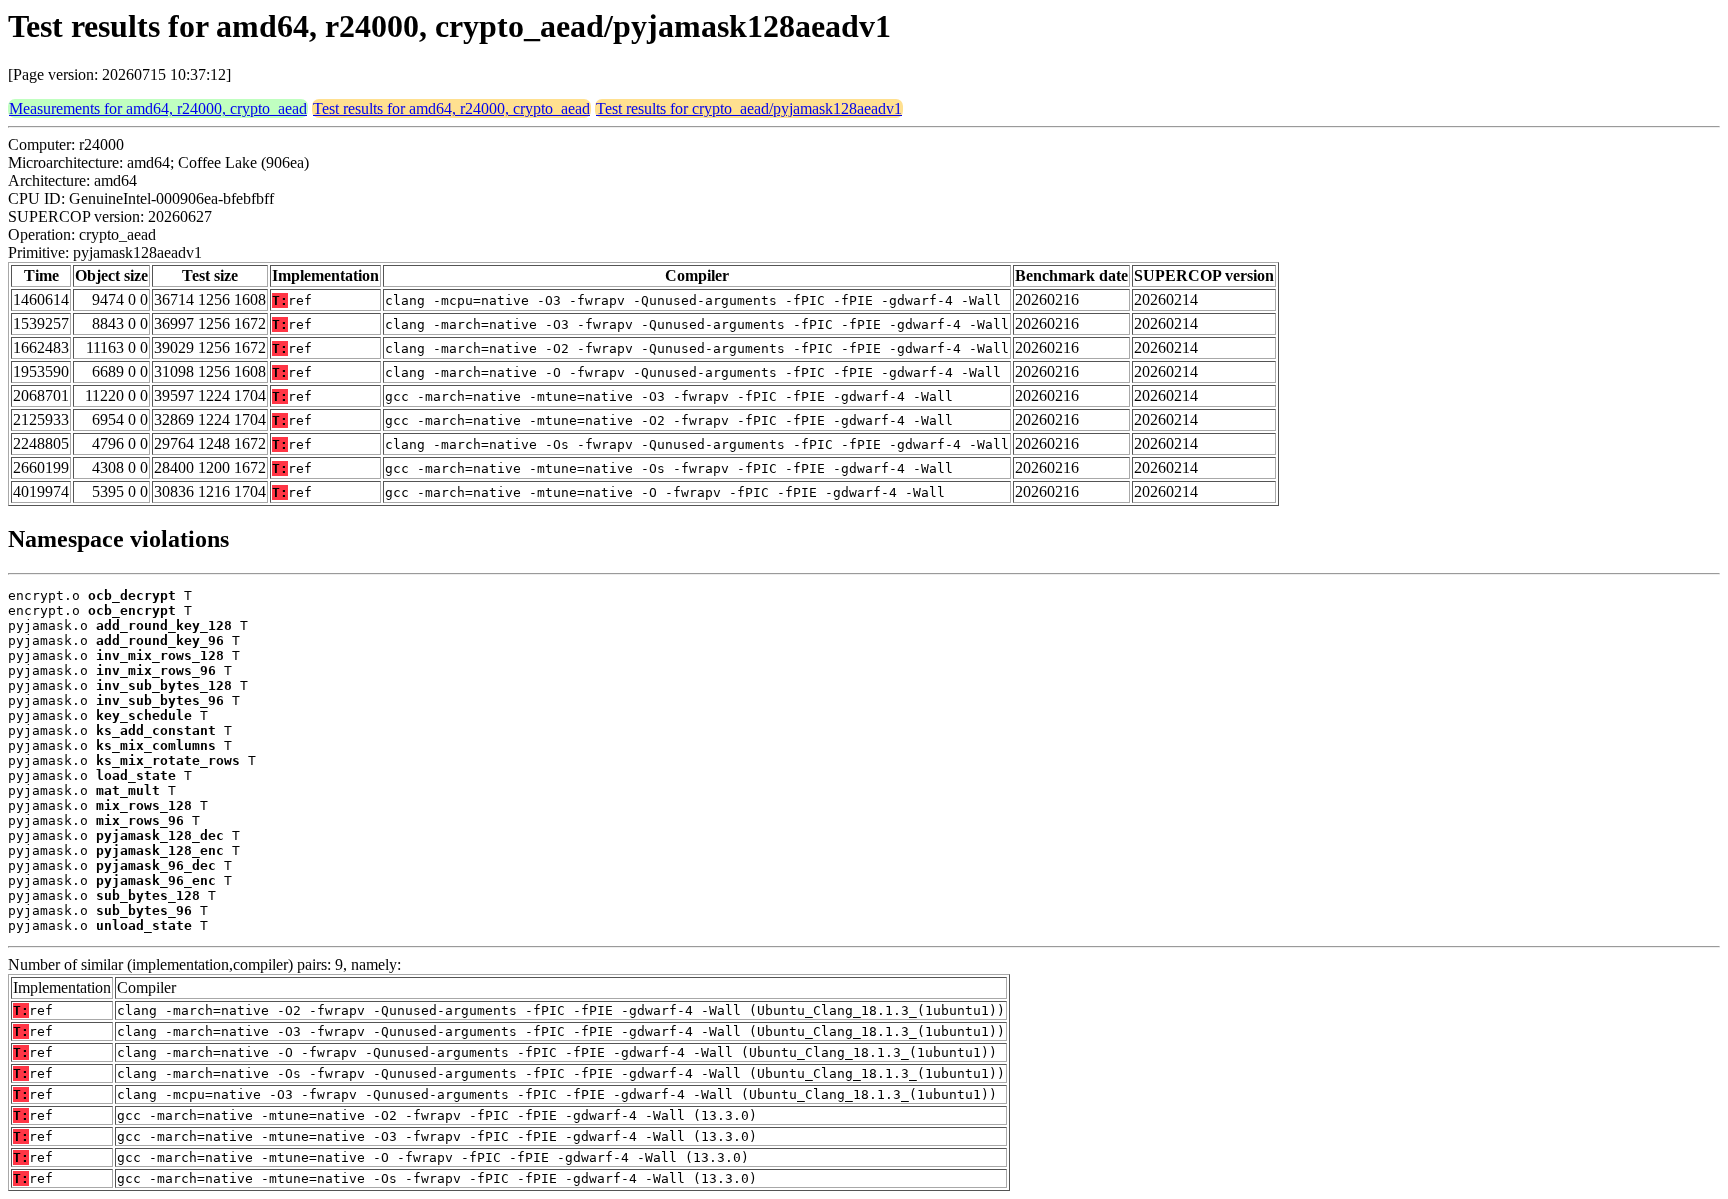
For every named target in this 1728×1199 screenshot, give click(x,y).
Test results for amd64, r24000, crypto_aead (451, 108)
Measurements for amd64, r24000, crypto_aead (158, 108)
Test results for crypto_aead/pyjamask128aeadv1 (749, 108)
